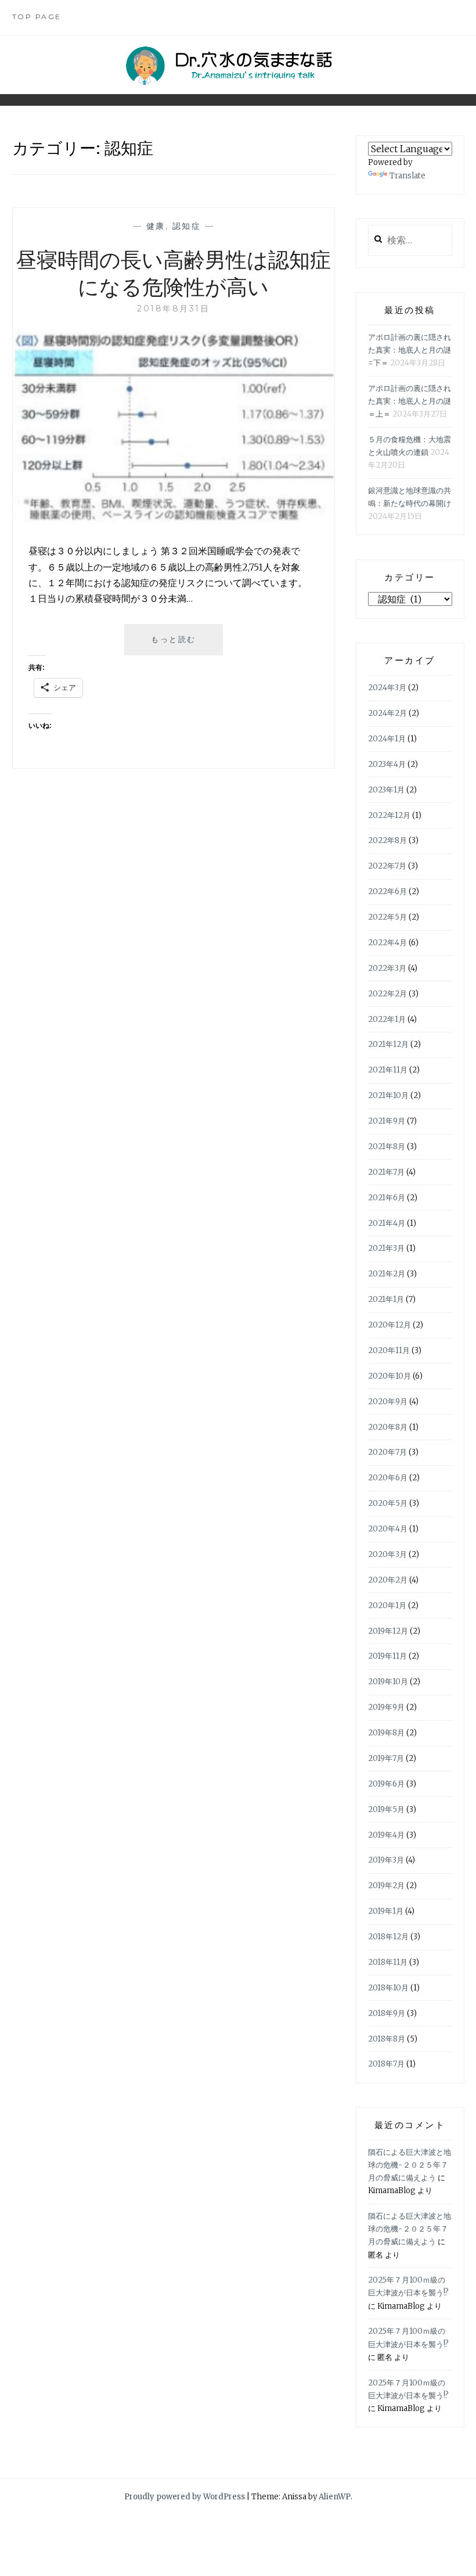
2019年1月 (386, 1911)
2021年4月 (387, 1223)
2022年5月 (387, 917)
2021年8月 (387, 1147)
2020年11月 (389, 1350)
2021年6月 (387, 1198)
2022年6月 (387, 891)
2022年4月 (387, 943)
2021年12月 (388, 1044)
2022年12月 (389, 815)
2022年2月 (387, 994)
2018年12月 (388, 1937)
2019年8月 (386, 1733)
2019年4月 (386, 1835)
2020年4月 (388, 1529)
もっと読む (178, 645)
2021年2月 (387, 1274)
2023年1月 (386, 790)
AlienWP (335, 2497)
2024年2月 (387, 713)
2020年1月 (387, 1605)
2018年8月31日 (173, 308)
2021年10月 (388, 1095)
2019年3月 (386, 1860)
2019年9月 (386, 1707)
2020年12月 (390, 1325)
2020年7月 (387, 1452)
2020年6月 (388, 1478)
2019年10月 (388, 1682)
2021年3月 (386, 1248)
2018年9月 (387, 2013)
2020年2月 (388, 1580)
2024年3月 (387, 688)
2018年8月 (387, 2039)
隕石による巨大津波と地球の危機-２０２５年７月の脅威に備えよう (410, 2165)
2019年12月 (388, 1631)
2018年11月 (388, 1962)
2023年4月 (387, 764)
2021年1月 (386, 1299)
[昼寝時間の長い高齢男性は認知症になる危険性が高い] (174, 522)
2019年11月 (387, 1656)
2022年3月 (387, 968)
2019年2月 (386, 1886)
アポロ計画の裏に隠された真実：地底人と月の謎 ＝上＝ (410, 401)
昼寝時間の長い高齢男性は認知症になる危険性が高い (173, 272)
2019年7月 (386, 1758)
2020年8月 (388, 1427)
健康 (156, 226)
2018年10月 (388, 1988)
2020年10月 (390, 1376)
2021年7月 (386, 1172)
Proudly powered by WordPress (185, 2497)
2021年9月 (387, 1121)
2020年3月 (387, 1554)
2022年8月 (387, 840)
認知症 (187, 226)
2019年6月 (386, 1784)
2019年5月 (386, 1809)
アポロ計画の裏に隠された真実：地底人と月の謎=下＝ (410, 350)
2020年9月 (388, 1402)
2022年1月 (387, 1019)
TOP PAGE (37, 17)
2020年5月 (388, 1503)
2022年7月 (387, 866)
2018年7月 (386, 2064)
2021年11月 (388, 1070)
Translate (408, 176)
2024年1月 (387, 739)
